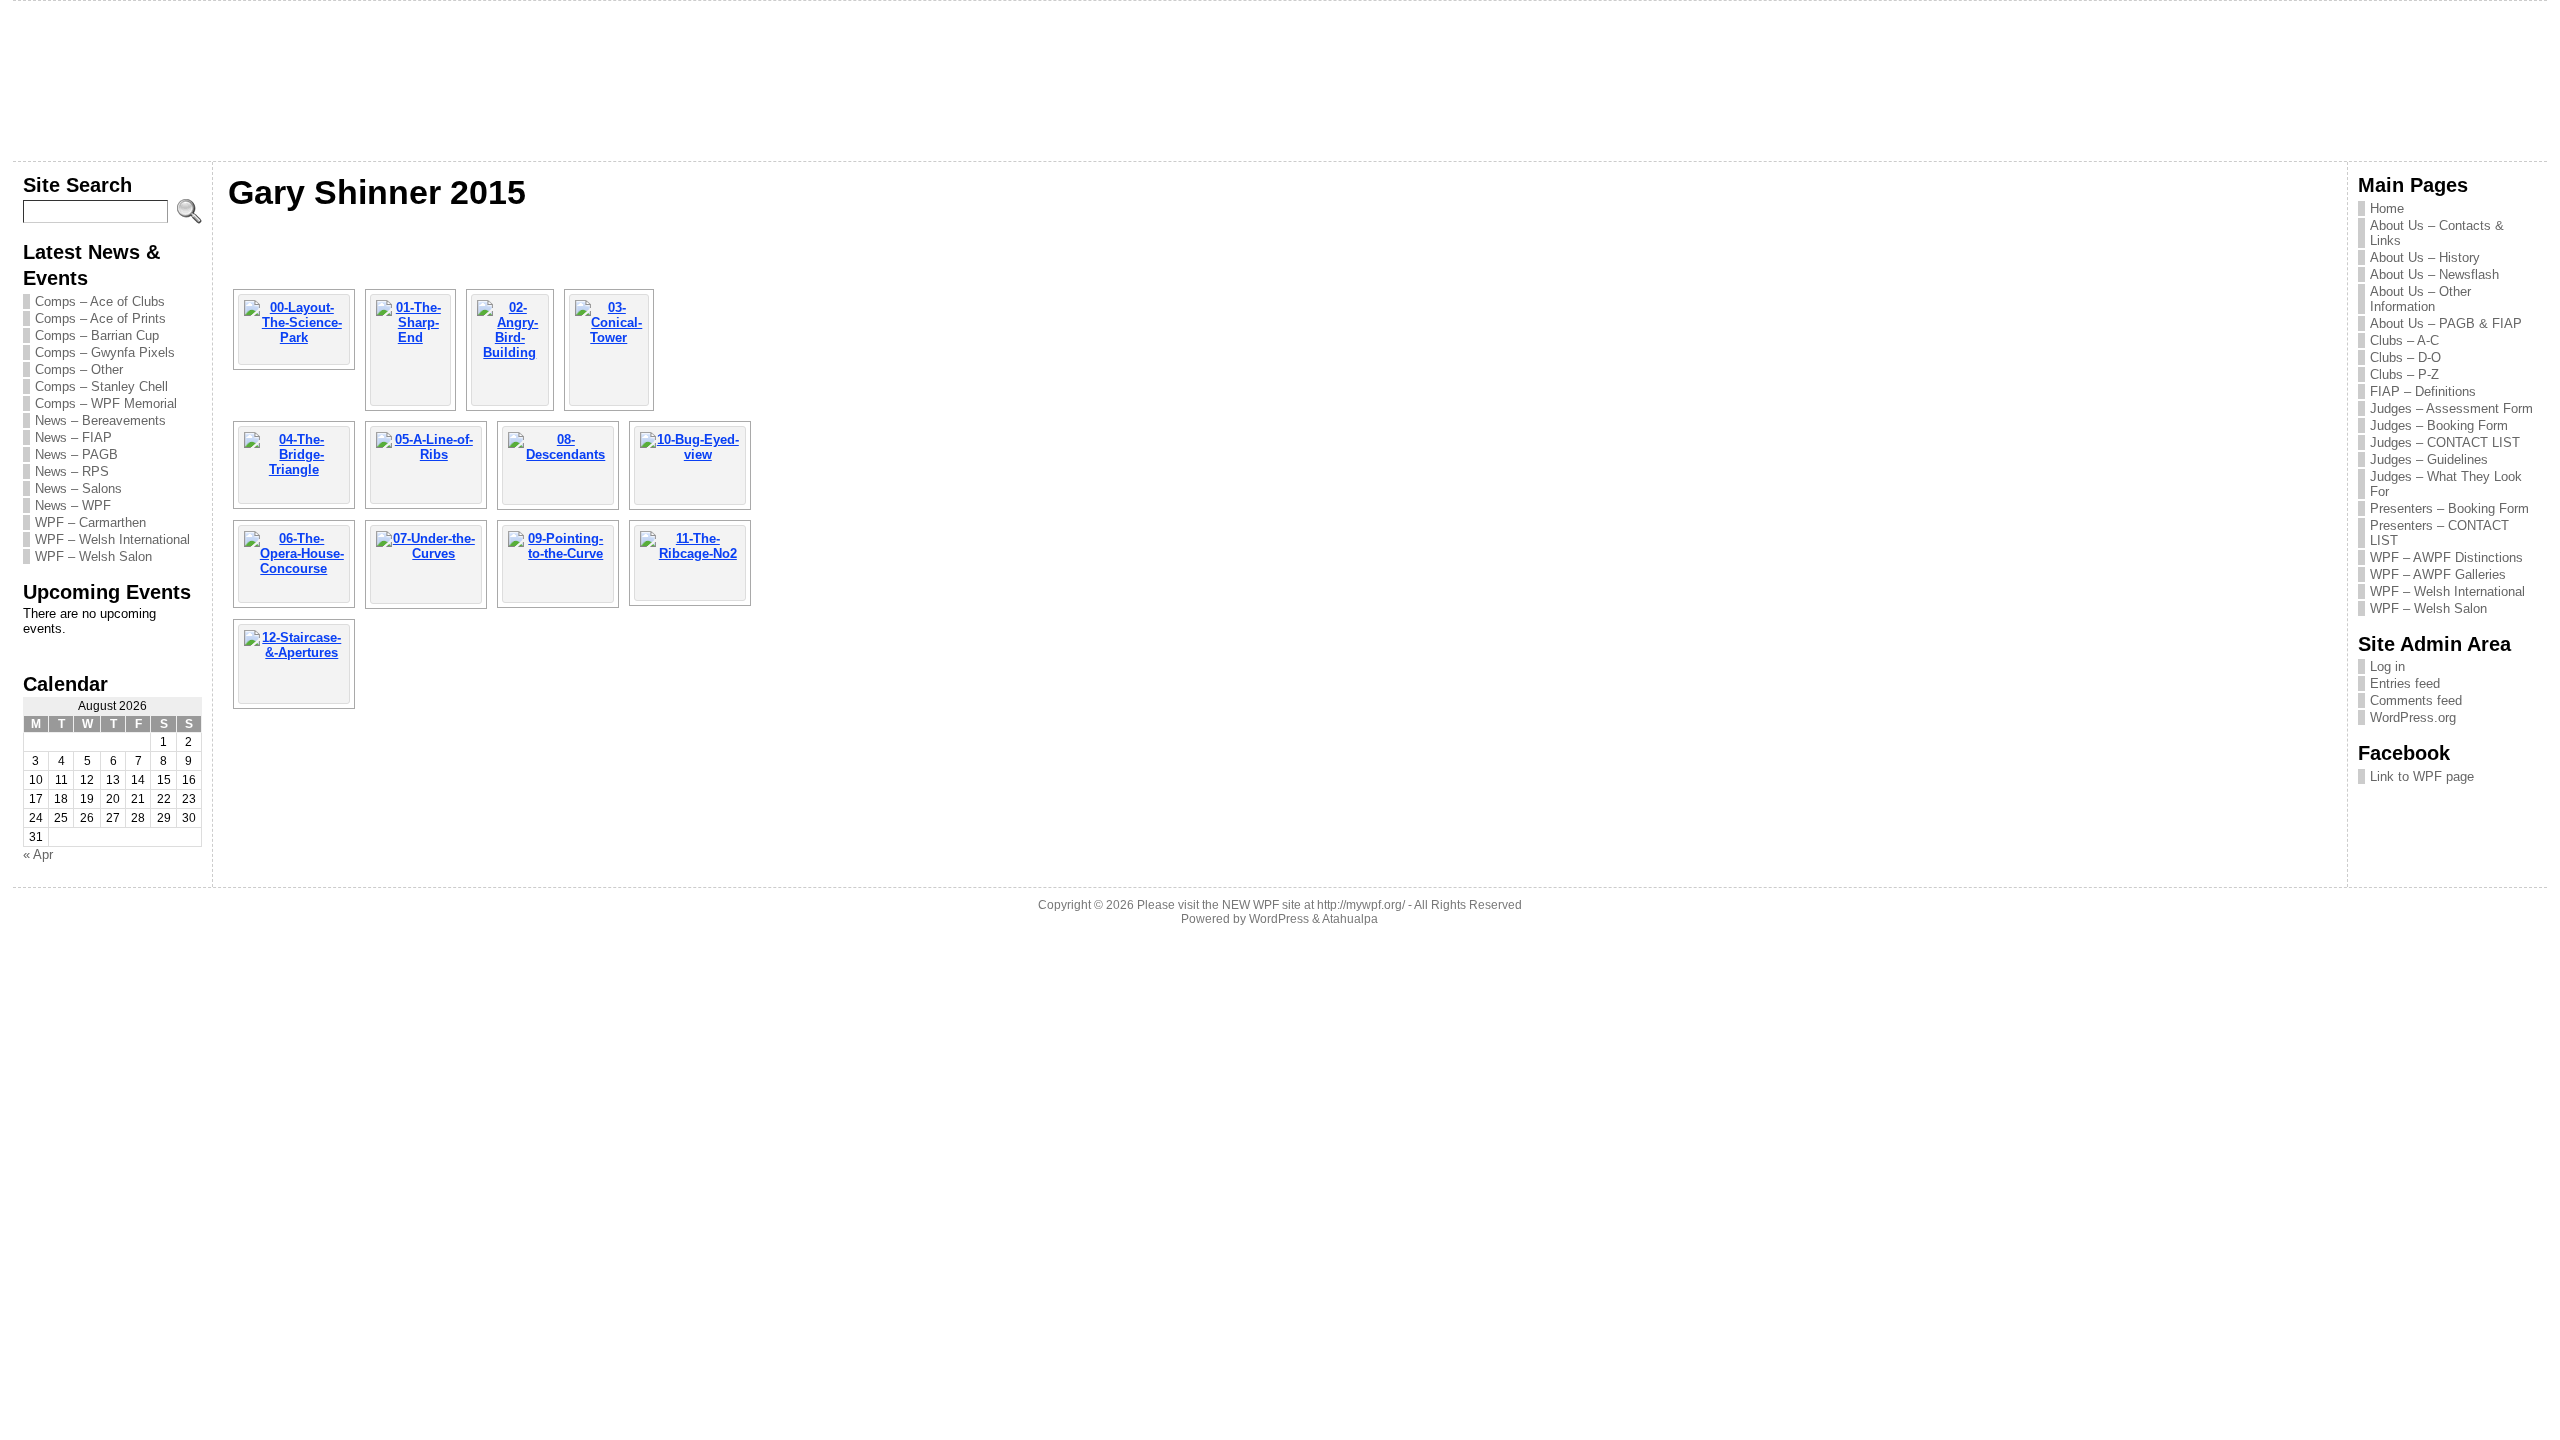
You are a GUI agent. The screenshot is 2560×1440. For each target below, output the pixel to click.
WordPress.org (2413, 717)
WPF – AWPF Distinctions (2446, 557)
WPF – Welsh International (112, 539)
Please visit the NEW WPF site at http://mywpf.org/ (1271, 905)
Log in (2387, 666)
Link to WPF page (2422, 776)
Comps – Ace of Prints (100, 318)
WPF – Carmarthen (90, 522)
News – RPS (72, 471)
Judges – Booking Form (2439, 425)
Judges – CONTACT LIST (2445, 442)
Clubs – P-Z (2404, 374)
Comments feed (2416, 700)
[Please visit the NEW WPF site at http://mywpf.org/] (1280, 81)
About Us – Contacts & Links (2437, 233)
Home (2387, 208)
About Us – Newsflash (2434, 274)
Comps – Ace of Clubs (100, 301)
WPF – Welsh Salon (93, 556)
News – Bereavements (100, 420)
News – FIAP (73, 437)
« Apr (38, 854)
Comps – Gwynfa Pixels (105, 352)
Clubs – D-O (2405, 357)
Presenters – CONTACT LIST (2439, 533)
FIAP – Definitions (2423, 391)
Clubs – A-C (2404, 340)
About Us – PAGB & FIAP (2446, 323)
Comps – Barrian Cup (97, 335)
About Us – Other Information (2420, 299)
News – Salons (78, 488)
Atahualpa (1350, 919)
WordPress (1279, 919)
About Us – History (2425, 257)
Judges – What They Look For (2446, 484)
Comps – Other (79, 369)
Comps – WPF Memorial (106, 403)
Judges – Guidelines (2429, 459)
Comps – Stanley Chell (101, 386)
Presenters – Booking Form (2449, 508)
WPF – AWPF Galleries (2438, 574)
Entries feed (2405, 683)
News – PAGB (76, 454)
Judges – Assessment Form (2451, 408)
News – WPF (73, 505)
